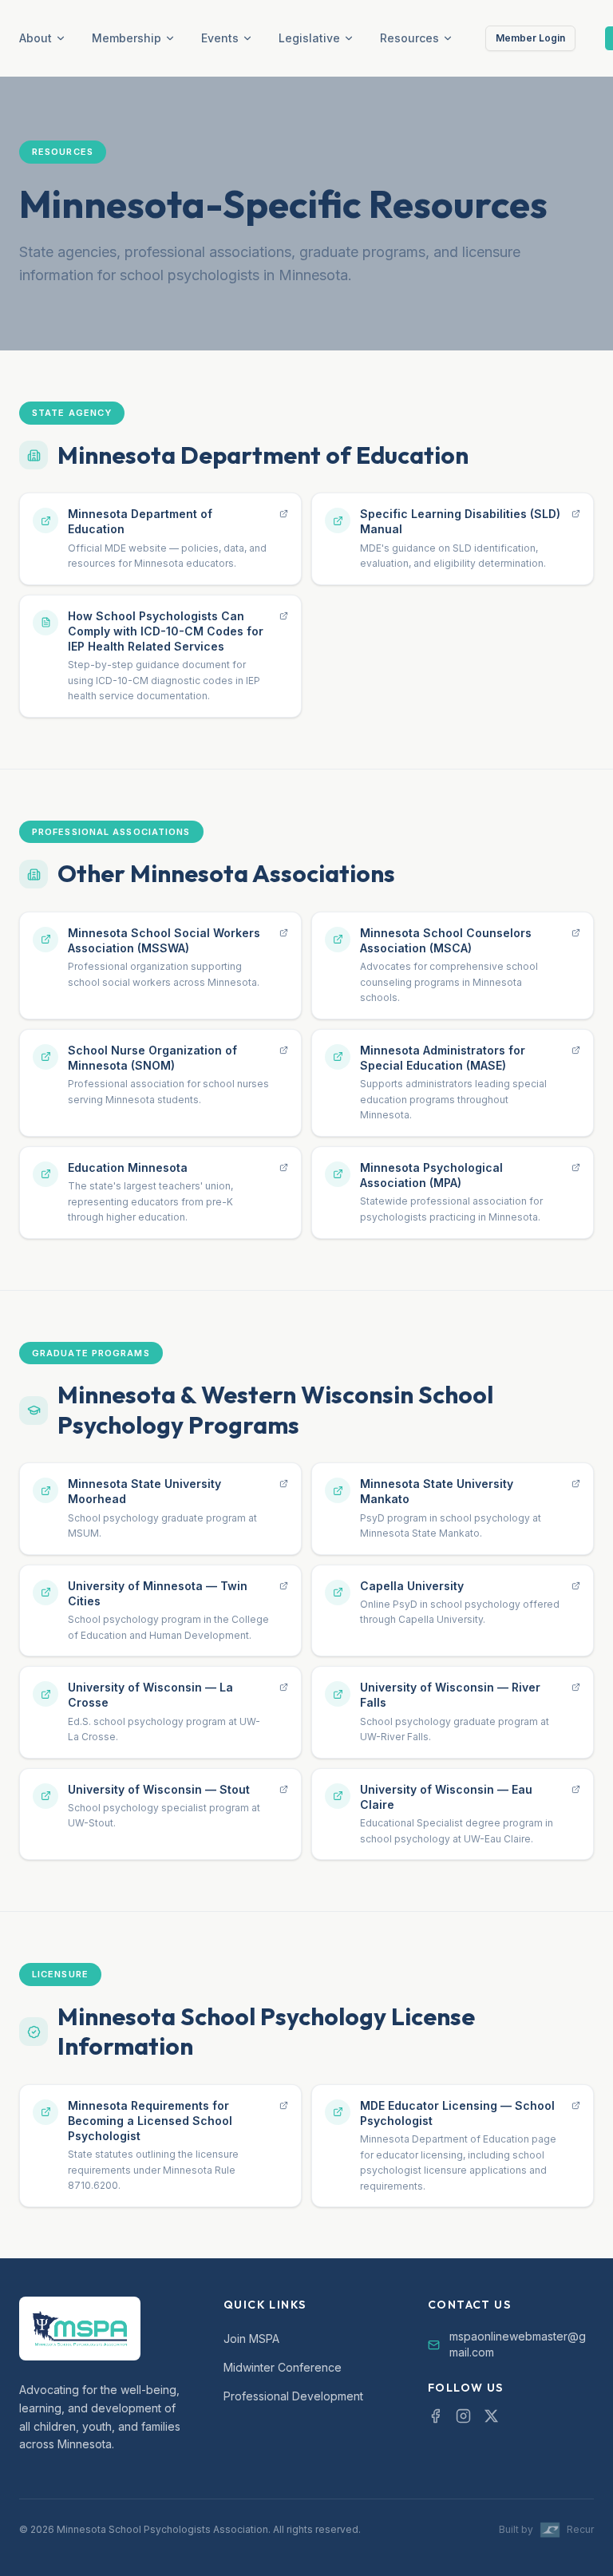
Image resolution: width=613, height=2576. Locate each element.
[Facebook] (435, 2416)
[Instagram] (463, 2416)
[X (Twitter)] (491, 2416)
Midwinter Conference (283, 2367)
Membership (127, 38)
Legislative (309, 38)
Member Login (530, 38)
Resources (409, 38)
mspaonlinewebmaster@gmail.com (518, 2344)
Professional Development (293, 2396)
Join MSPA (251, 2339)
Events (220, 38)
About (36, 38)
